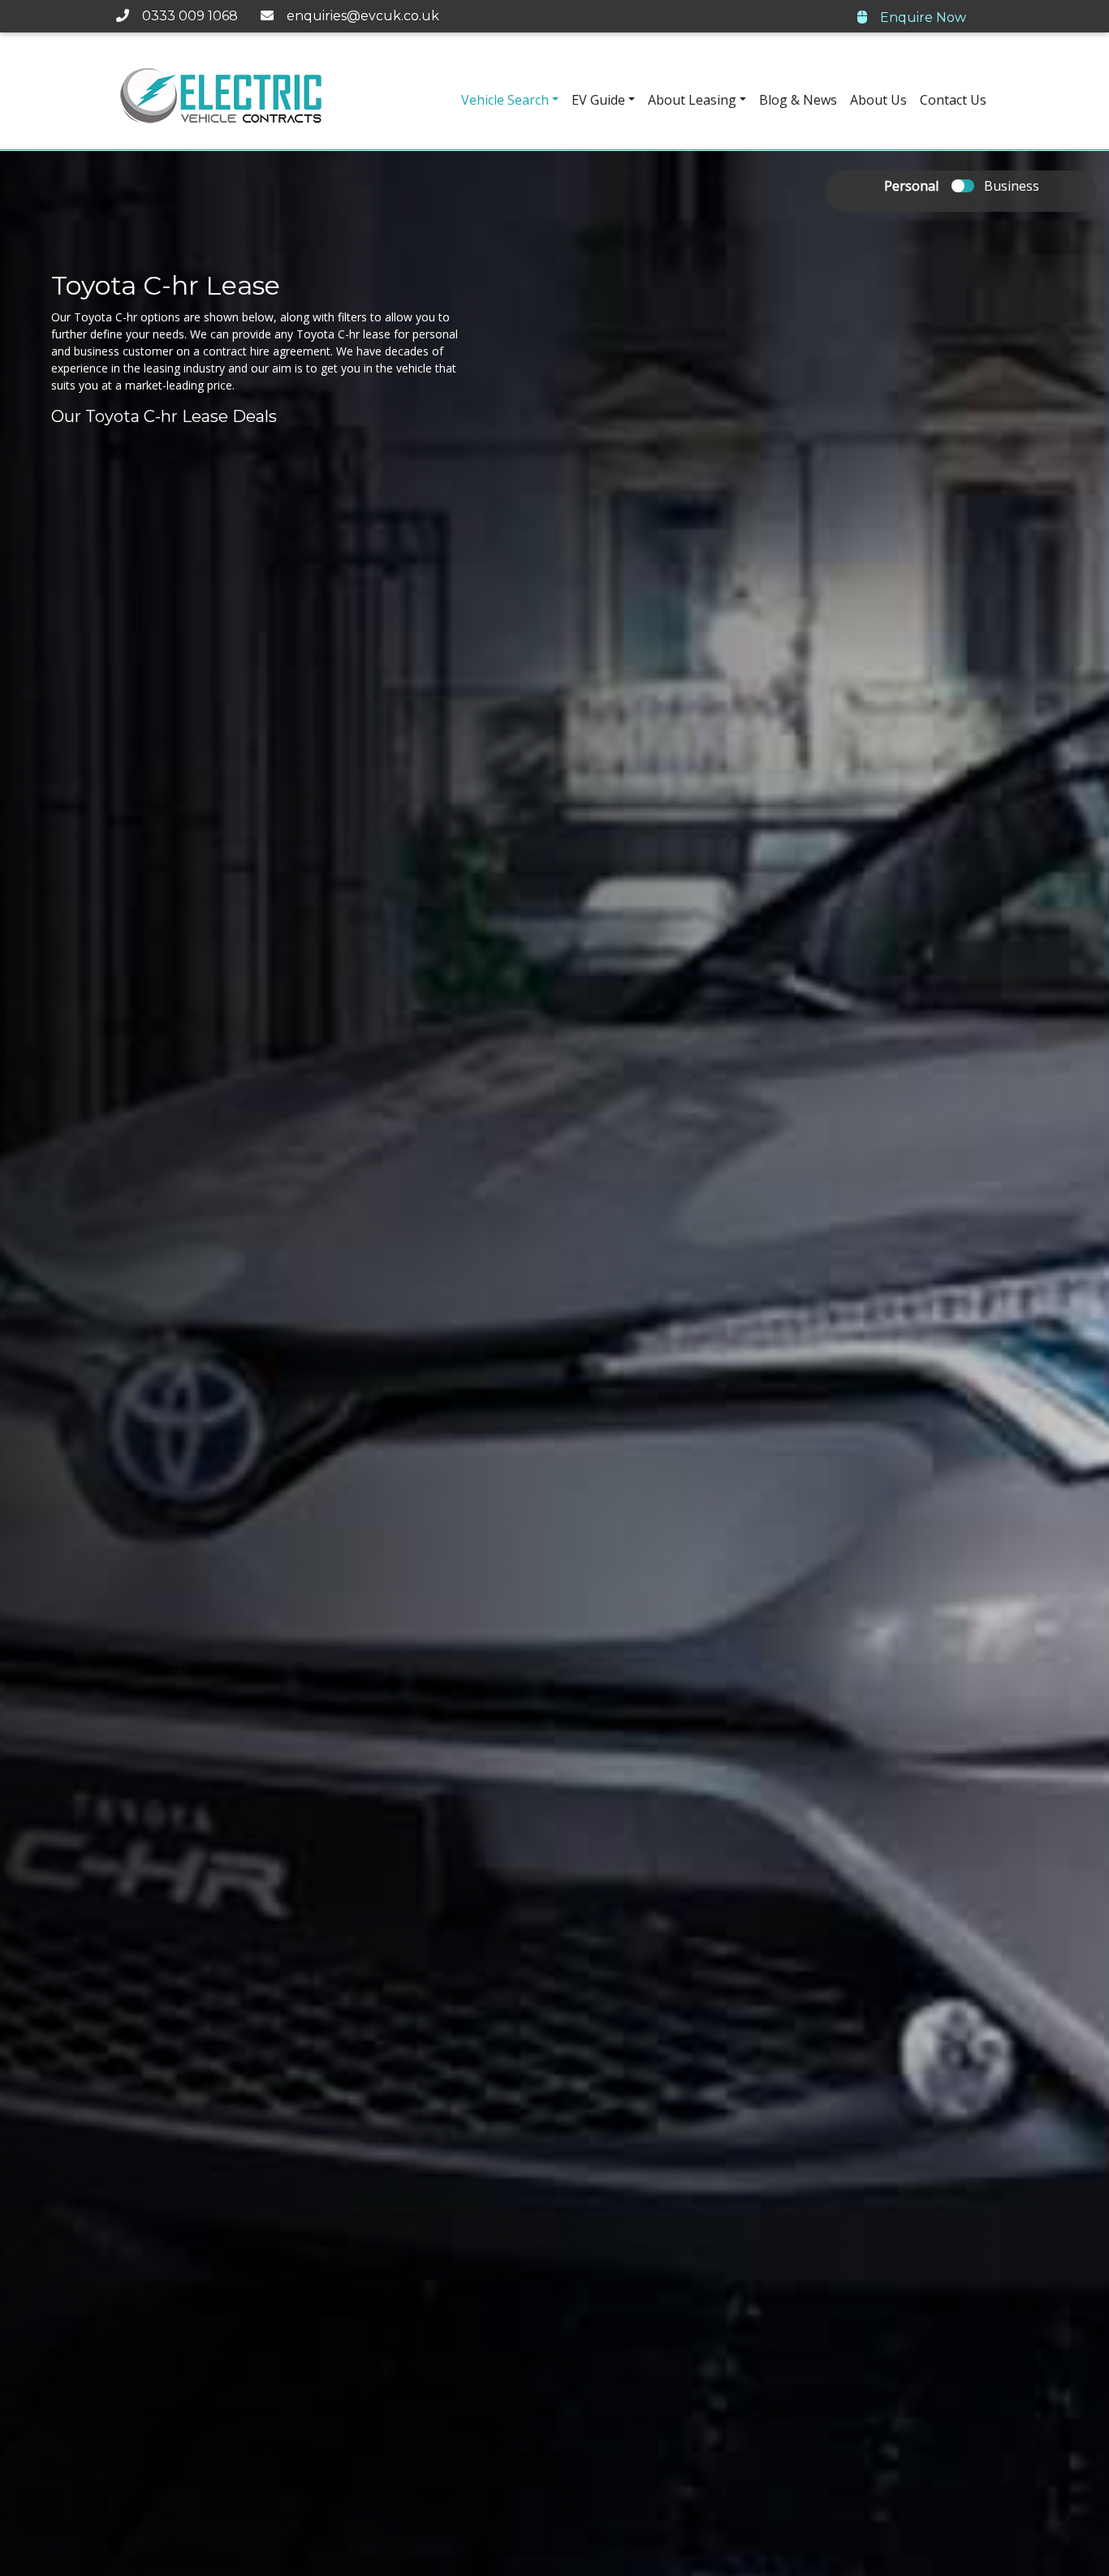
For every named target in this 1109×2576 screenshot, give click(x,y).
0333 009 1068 (185, 16)
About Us (878, 100)
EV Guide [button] (598, 100)
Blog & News (798, 100)
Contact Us (953, 100)
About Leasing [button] (692, 100)
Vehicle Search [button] (505, 100)
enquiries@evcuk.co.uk (358, 16)
